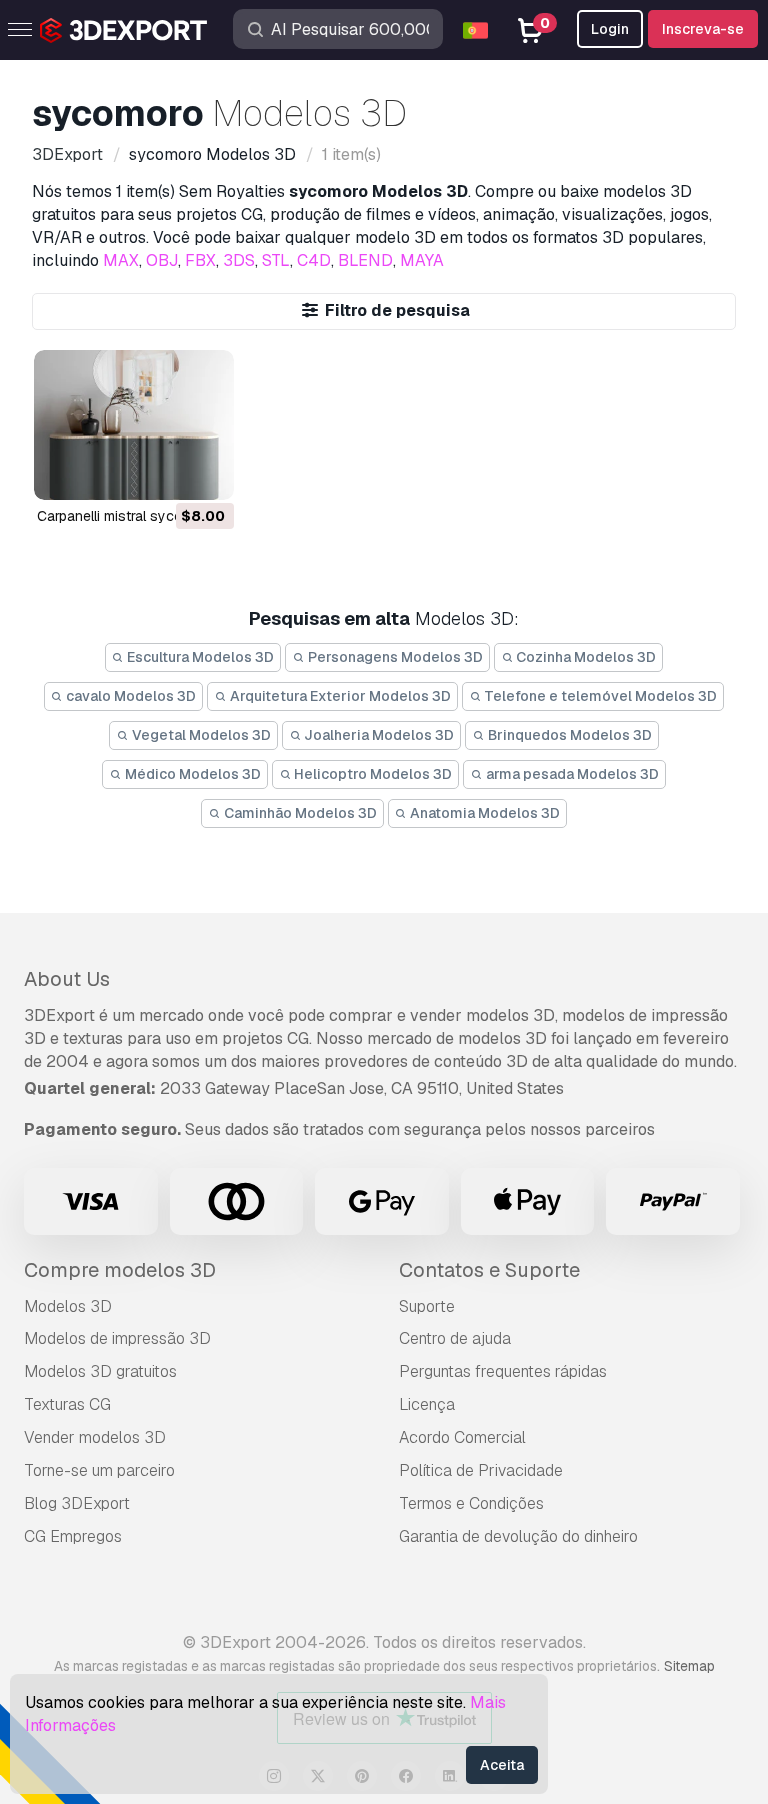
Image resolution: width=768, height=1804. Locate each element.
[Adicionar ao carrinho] (164, 472)
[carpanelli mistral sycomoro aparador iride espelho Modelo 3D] (134, 425)
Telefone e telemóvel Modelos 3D (599, 696)
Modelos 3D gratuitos (100, 1371)
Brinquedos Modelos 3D (568, 735)
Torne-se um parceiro (99, 1470)
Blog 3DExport (77, 1503)
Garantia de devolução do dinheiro (518, 1536)
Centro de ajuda (455, 1338)
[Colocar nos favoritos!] (205, 472)
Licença (427, 1404)
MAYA (422, 260)
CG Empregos (73, 1536)
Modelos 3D (68, 1306)
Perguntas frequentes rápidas (503, 1371)
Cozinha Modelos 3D (584, 657)
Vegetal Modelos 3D (200, 735)
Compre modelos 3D (120, 1270)
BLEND (365, 260)
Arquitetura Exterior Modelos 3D (339, 696)
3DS (239, 260)
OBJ (162, 260)
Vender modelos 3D (95, 1437)
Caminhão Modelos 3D (299, 813)
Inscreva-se (703, 29)
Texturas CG (67, 1404)
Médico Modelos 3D (191, 774)
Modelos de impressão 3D (117, 1338)
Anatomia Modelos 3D (483, 813)
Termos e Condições (471, 1503)
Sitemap (689, 1666)
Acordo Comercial (462, 1437)
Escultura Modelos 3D (199, 657)
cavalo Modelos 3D (129, 696)
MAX (121, 260)
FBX (200, 260)
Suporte (427, 1306)
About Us (67, 979)
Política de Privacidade (481, 1470)
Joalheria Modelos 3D (377, 735)
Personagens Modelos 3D (394, 657)
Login (610, 29)
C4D (314, 260)
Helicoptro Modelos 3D (371, 774)
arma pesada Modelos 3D (571, 774)
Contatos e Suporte (489, 1270)
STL (276, 260)
